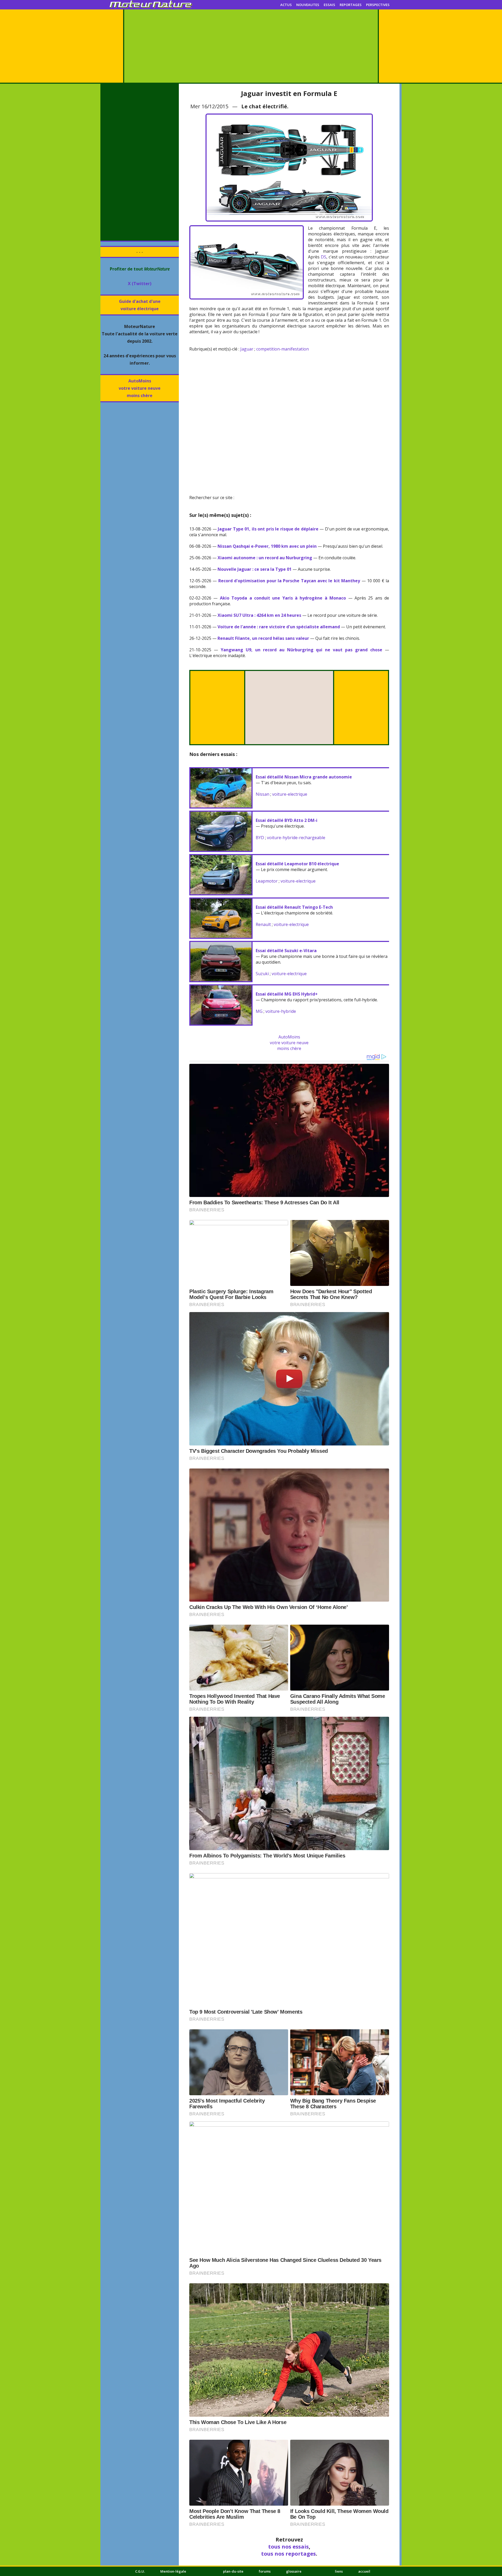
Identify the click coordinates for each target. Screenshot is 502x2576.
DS (324, 257)
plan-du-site (233, 2571)
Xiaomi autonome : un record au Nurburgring (265, 558)
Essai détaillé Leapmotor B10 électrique (297, 864)
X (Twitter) (140, 284)
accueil (364, 2571)
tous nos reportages (289, 2554)
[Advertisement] (251, 46)
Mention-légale (173, 2571)
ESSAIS (329, 5)
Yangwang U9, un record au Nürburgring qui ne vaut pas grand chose (301, 650)
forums (265, 2571)
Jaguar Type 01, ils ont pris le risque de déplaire (268, 529)
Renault (263, 924)
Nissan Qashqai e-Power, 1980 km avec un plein (267, 546)
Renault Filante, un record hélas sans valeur (263, 638)
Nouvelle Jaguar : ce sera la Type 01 (255, 569)
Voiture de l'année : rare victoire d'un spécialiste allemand (279, 627)
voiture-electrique (290, 794)
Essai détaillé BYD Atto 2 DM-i (287, 820)
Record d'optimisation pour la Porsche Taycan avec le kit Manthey (289, 581)
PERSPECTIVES (378, 5)
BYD (260, 838)
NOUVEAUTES (308, 5)
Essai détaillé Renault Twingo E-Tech (294, 907)
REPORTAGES (351, 5)
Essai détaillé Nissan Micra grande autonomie (304, 777)
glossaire (294, 2571)
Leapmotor (267, 881)
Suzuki (262, 974)
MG (259, 1011)
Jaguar (247, 349)
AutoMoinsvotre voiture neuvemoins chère (140, 388)
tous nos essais (289, 2547)
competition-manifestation (283, 349)
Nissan (263, 794)
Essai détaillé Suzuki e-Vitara (286, 951)
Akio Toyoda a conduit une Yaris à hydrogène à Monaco (283, 598)
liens (339, 2571)
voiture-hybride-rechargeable (296, 838)
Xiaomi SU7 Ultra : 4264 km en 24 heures (259, 615)
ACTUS (286, 5)
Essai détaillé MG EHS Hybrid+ (287, 994)
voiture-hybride (281, 1011)
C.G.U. (140, 2571)
